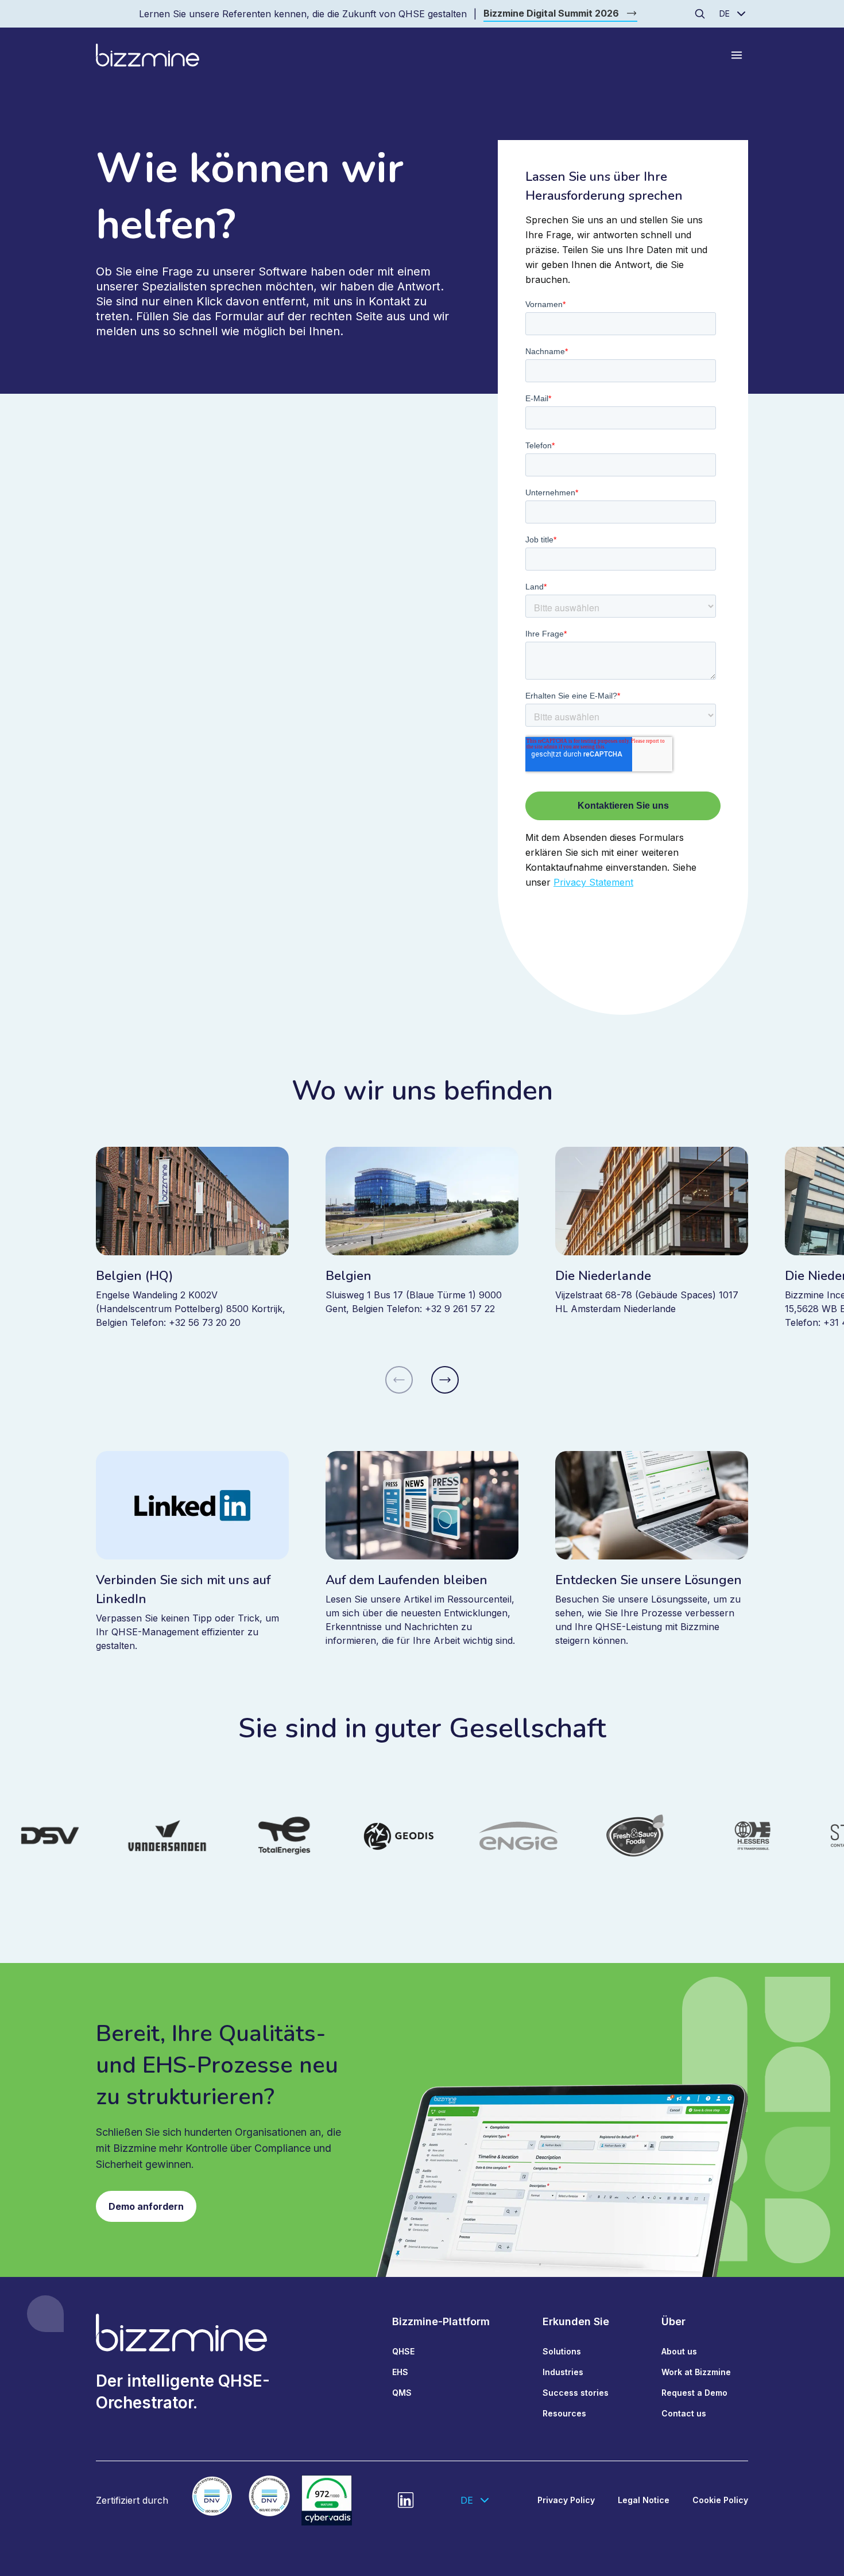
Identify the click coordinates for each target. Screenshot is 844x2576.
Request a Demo (694, 2393)
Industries (563, 2372)
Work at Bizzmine (696, 2372)
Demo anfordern (146, 2206)
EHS (400, 2372)
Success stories (576, 2393)
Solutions (562, 2351)
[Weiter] (445, 1380)
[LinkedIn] (406, 2500)
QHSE (403, 2351)
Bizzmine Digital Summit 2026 (551, 13)
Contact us (684, 2413)
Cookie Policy (720, 2500)
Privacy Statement (593, 882)
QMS (402, 2393)
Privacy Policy (566, 2500)
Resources (564, 2413)
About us (679, 2351)
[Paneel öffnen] (737, 55)
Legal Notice (644, 2500)
